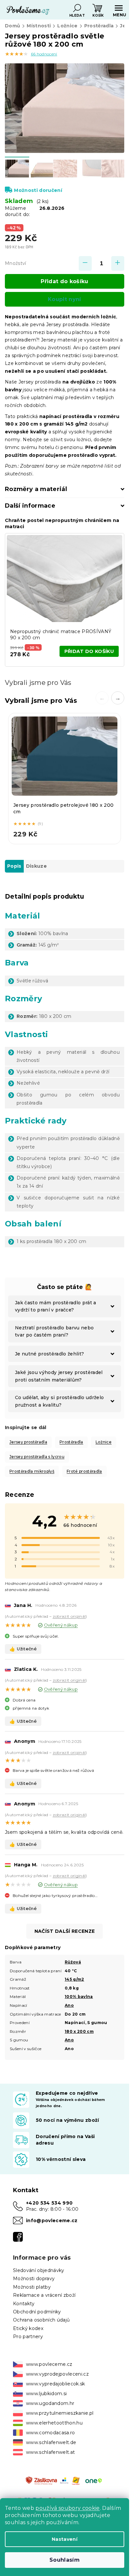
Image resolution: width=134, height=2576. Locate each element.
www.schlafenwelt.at (50, 2452)
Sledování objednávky (39, 2270)
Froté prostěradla (84, 1471)
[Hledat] (77, 8)
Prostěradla (71, 1442)
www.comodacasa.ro (51, 2433)
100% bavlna (79, 1997)
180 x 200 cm (79, 2031)
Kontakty (24, 2304)
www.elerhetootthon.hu (54, 2423)
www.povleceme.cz (49, 2364)
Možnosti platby (32, 2287)
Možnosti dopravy (34, 2279)
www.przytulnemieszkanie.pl (60, 2413)
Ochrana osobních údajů (41, 2320)
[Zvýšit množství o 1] (118, 263)
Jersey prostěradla (28, 1442)
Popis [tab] (14, 866)
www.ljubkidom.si (46, 2394)
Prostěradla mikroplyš (32, 1471)
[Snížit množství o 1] (85, 263)
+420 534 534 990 (49, 2203)
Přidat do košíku (64, 281)
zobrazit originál (69, 1616)
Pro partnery (28, 2337)
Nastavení (65, 2539)
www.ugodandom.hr (50, 2403)
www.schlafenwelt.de (51, 2442)
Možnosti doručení (38, 190)
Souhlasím (65, 2560)
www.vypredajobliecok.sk (56, 2384)
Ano (69, 2005)
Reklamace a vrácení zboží (44, 2295)
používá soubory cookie (67, 2508)
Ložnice (104, 1442)
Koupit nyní (65, 299)
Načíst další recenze (65, 1931)
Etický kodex (28, 2328)
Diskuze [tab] (36, 866)
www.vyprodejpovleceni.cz (57, 2374)
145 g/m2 (74, 1979)
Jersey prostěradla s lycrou (37, 1457)
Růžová (73, 1962)
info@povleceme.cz (52, 2221)
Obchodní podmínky (37, 2312)
